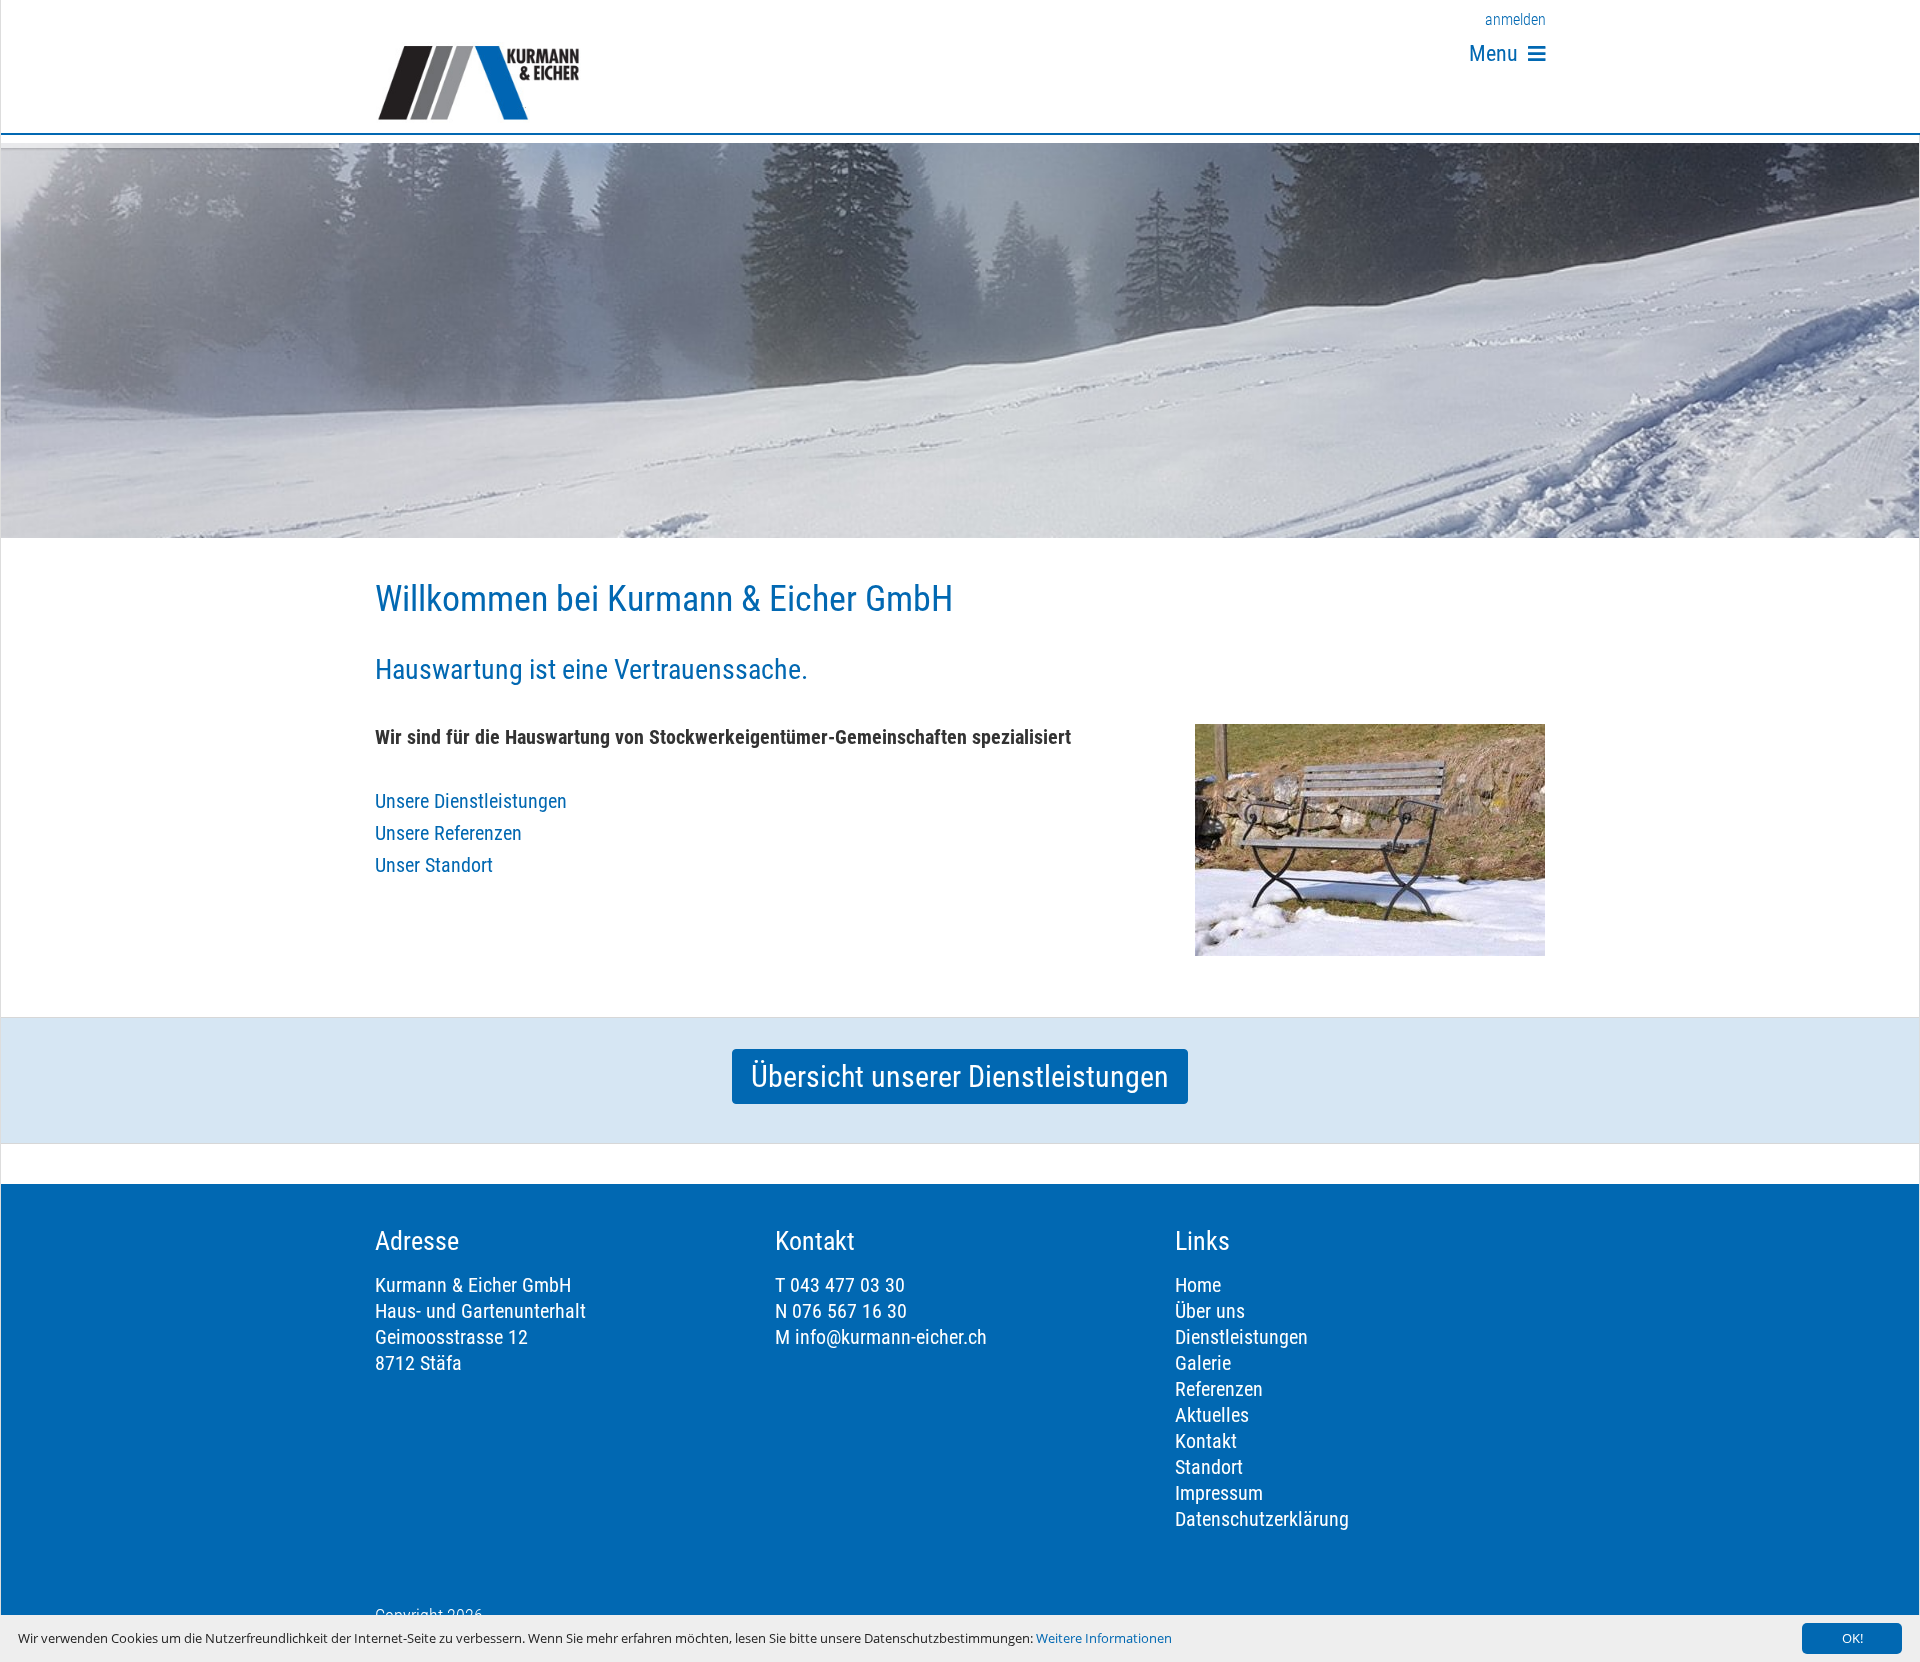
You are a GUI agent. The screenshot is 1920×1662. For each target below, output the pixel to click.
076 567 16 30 (849, 1311)
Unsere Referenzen (448, 833)
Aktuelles (1212, 1415)
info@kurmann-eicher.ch (891, 1337)
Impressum (1219, 1493)
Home (1198, 1285)
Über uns (1210, 1311)
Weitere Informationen (1104, 1638)
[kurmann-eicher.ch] (478, 82)
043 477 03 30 (847, 1285)
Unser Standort (434, 865)
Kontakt (1206, 1441)
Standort (1209, 1467)
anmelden (1515, 19)
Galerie (1203, 1363)
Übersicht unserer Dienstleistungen (960, 1076)
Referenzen (1219, 1389)
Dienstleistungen (1241, 1337)
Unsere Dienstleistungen (471, 801)
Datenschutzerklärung (1262, 1519)
